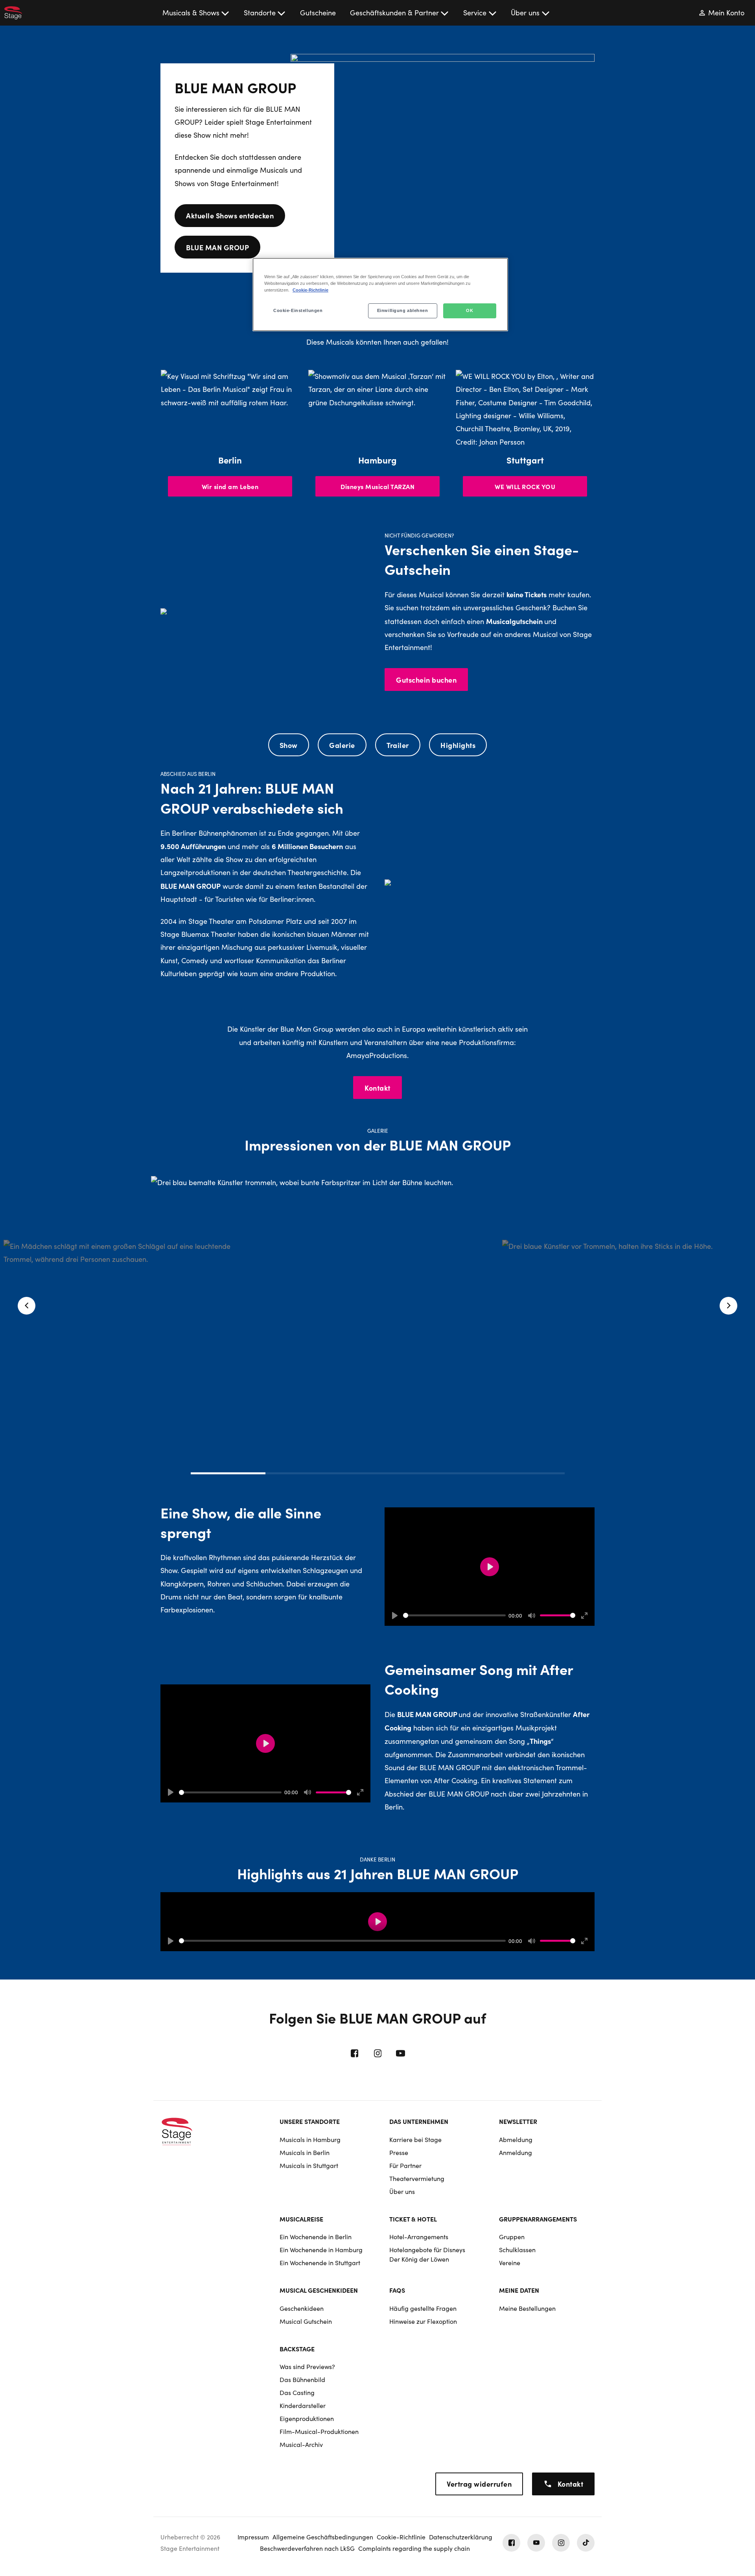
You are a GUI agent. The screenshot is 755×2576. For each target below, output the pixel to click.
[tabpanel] (377, 1367)
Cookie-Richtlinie (310, 290)
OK (470, 310)
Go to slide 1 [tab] (228, 1473)
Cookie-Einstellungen (298, 310)
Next (728, 1306)
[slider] (454, 1615)
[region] (380, 295)
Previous (27, 1306)
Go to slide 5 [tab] (527, 1473)
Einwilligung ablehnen (403, 310)
